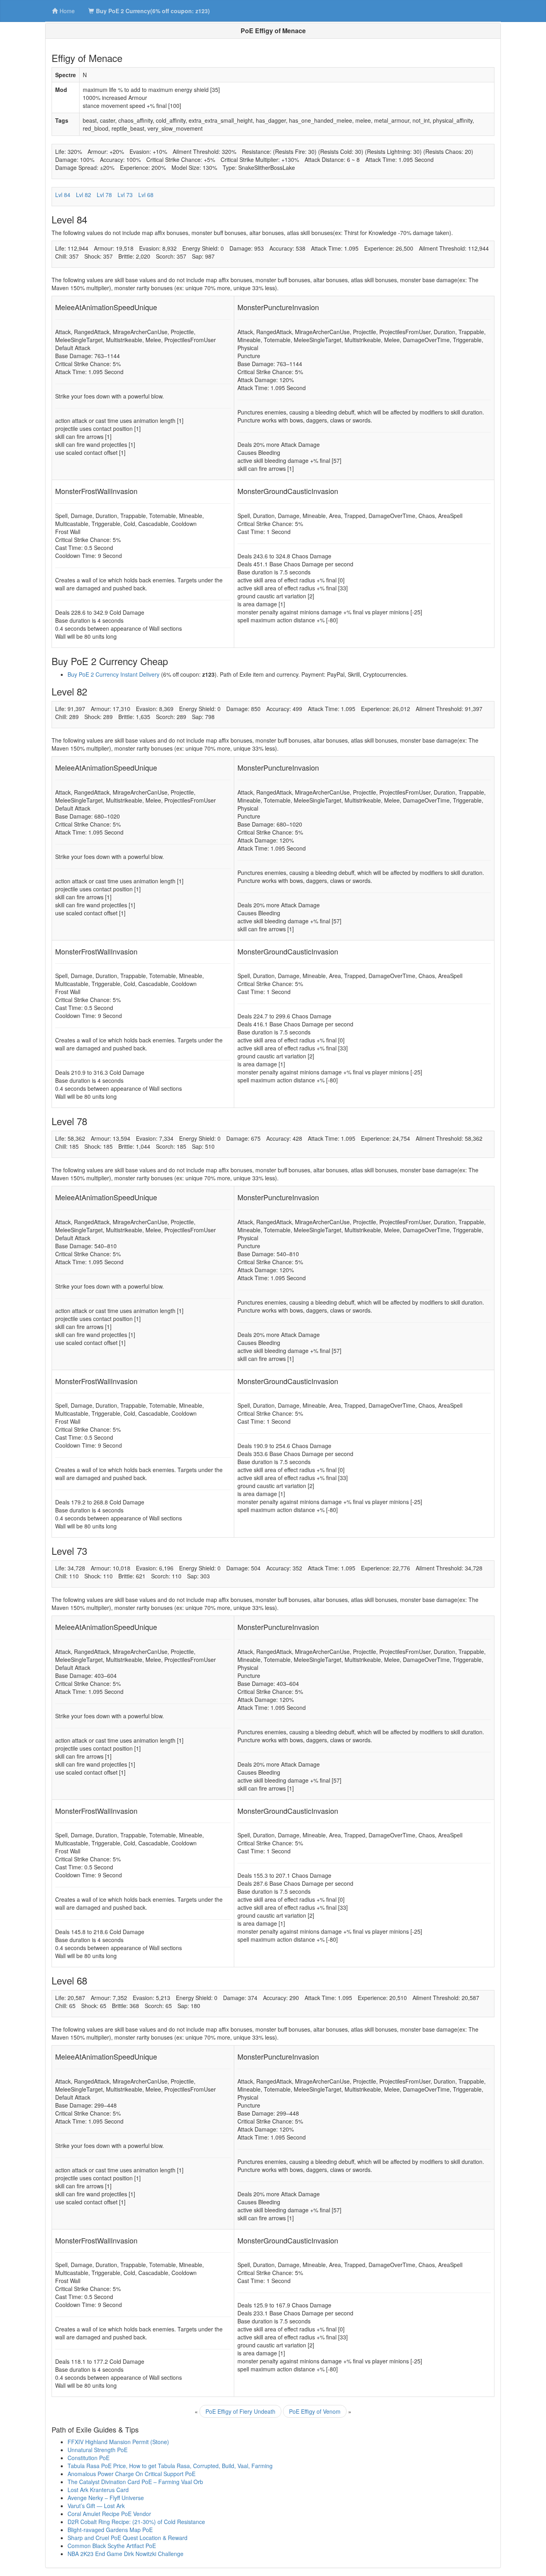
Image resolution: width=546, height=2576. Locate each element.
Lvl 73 (125, 195)
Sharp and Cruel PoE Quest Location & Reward (128, 2538)
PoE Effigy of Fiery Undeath (240, 2411)
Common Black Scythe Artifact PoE (112, 2546)
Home (67, 11)
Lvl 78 (104, 195)
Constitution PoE (89, 2458)
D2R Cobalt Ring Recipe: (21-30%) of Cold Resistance (136, 2522)
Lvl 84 (63, 195)
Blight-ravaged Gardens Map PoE (110, 2530)
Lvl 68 (146, 195)
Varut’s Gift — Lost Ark (96, 2506)
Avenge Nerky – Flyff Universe (106, 2498)
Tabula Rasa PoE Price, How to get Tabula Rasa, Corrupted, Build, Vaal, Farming (170, 2466)
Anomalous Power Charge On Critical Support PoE (132, 2474)
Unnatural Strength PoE (98, 2450)
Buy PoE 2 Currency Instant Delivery (114, 674)
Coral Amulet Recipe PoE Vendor (109, 2514)
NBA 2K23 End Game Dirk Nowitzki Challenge (126, 2554)
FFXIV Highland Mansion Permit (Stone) (118, 2442)
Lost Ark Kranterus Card (98, 2490)
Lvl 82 (84, 195)
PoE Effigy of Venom (315, 2411)
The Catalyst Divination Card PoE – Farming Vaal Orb (135, 2482)
